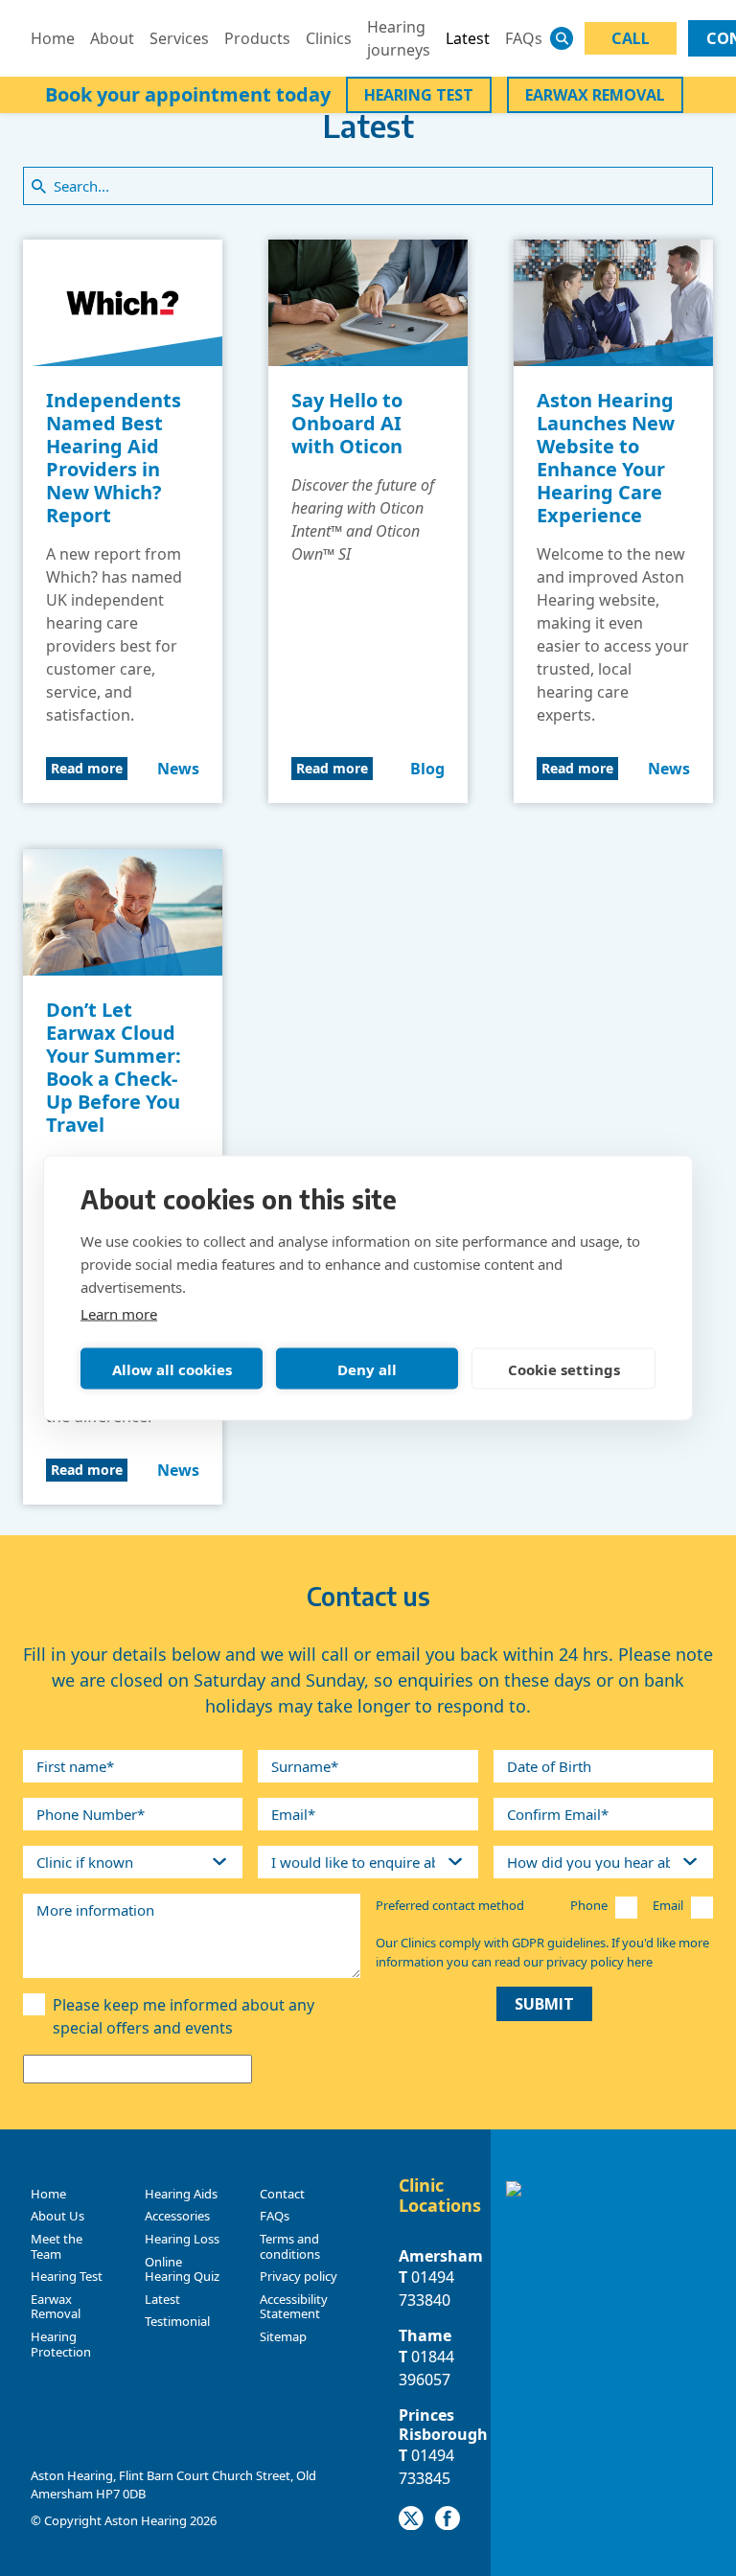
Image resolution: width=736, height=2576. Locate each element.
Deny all (367, 1368)
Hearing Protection (61, 2344)
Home (53, 38)
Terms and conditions (290, 2246)
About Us (57, 2216)
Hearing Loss (182, 2239)
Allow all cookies (172, 1368)
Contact (282, 2194)
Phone (589, 1905)
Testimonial (177, 2321)
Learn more (119, 1314)
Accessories (177, 2216)
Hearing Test (67, 2276)
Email (668, 1905)
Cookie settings (564, 1368)
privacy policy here (599, 1962)
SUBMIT (544, 2004)
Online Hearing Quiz (182, 2269)
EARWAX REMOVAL (595, 95)
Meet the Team (57, 2246)
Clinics (329, 38)
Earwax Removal (56, 2307)
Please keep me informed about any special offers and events (184, 2016)
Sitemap (283, 2336)
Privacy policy (299, 2276)
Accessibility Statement (294, 2307)
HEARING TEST (419, 95)
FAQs (524, 38)
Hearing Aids (181, 2194)
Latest (468, 38)
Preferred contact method (450, 1905)
